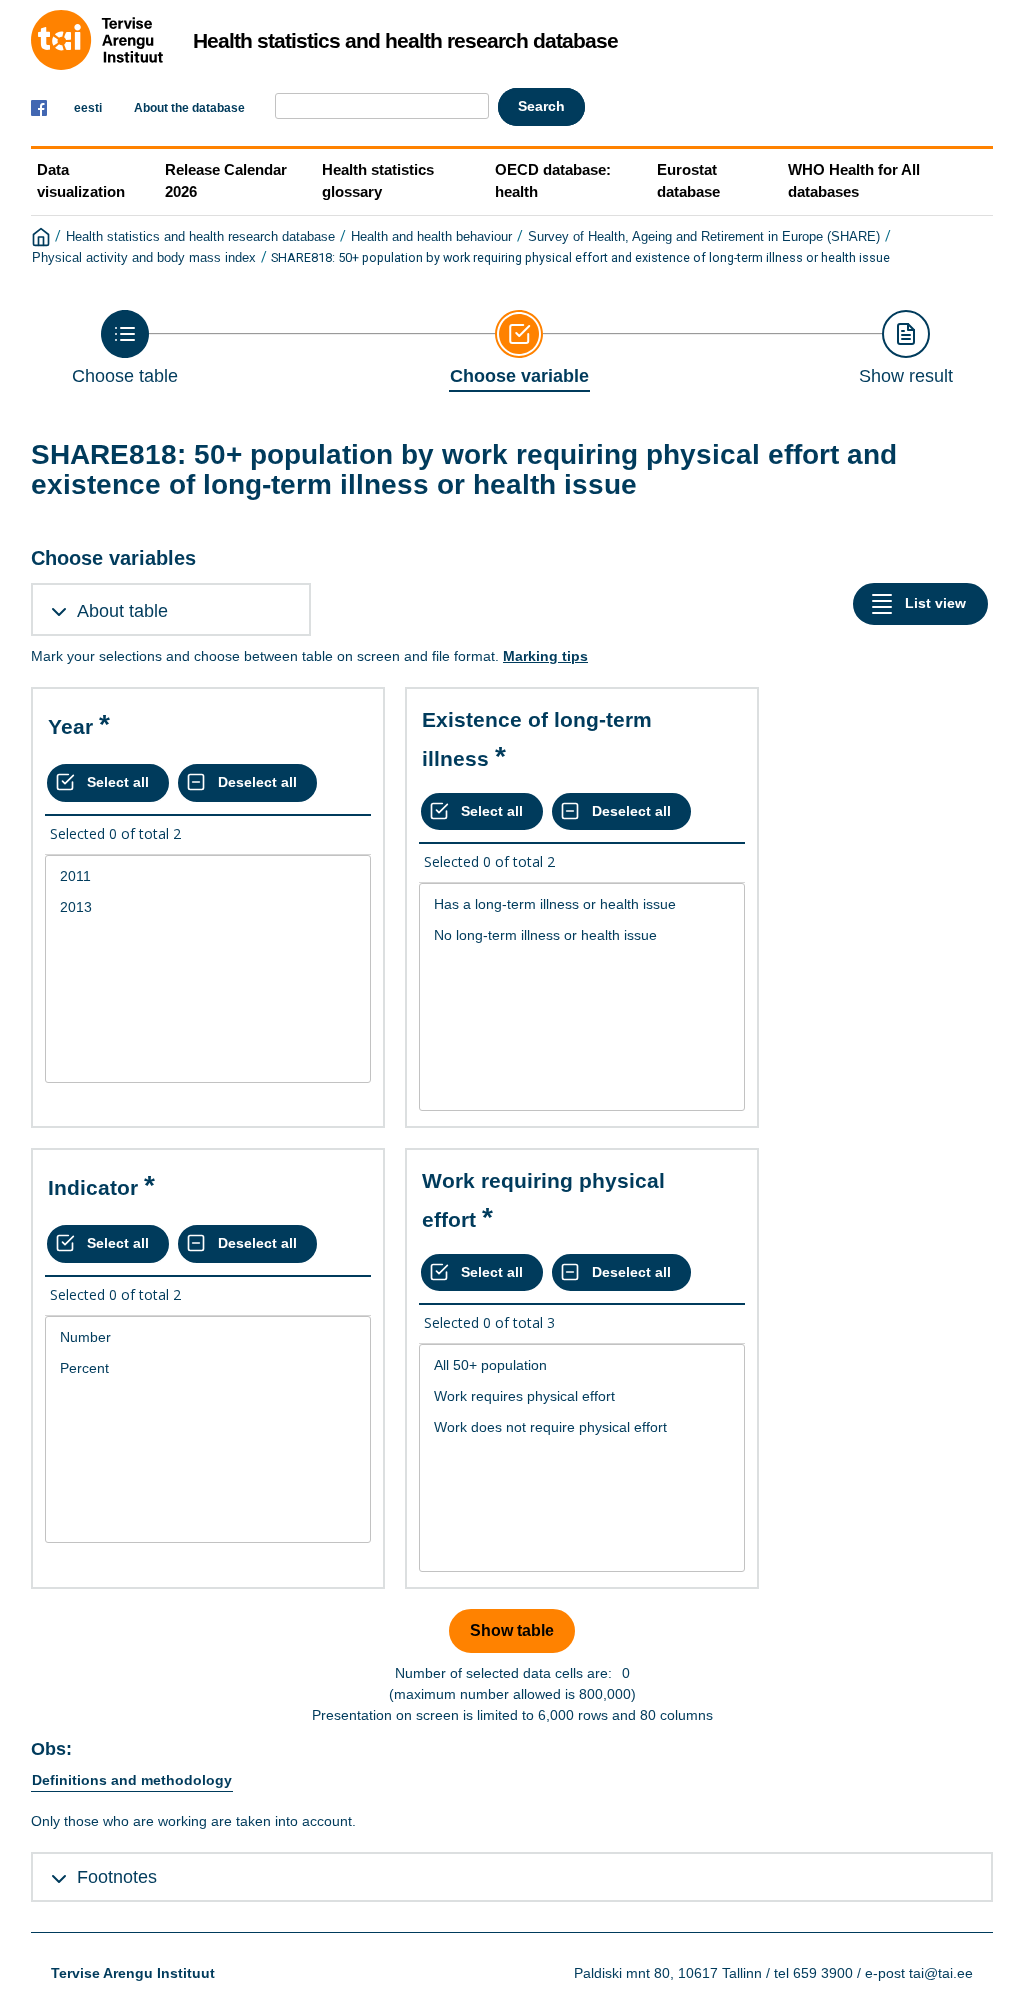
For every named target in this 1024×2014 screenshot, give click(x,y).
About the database (189, 108)
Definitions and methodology (132, 1780)
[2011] (208, 876)
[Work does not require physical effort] (582, 1427)
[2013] (208, 907)
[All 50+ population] (582, 1365)
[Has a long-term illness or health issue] (582, 904)
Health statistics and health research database (200, 237)
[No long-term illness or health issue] (582, 935)
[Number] (208, 1337)
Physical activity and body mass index (144, 258)
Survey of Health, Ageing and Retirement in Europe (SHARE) (704, 237)
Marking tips (545, 656)
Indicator (93, 1187)
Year (70, 726)
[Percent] (208, 1368)
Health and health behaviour (431, 237)
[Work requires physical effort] (582, 1396)
